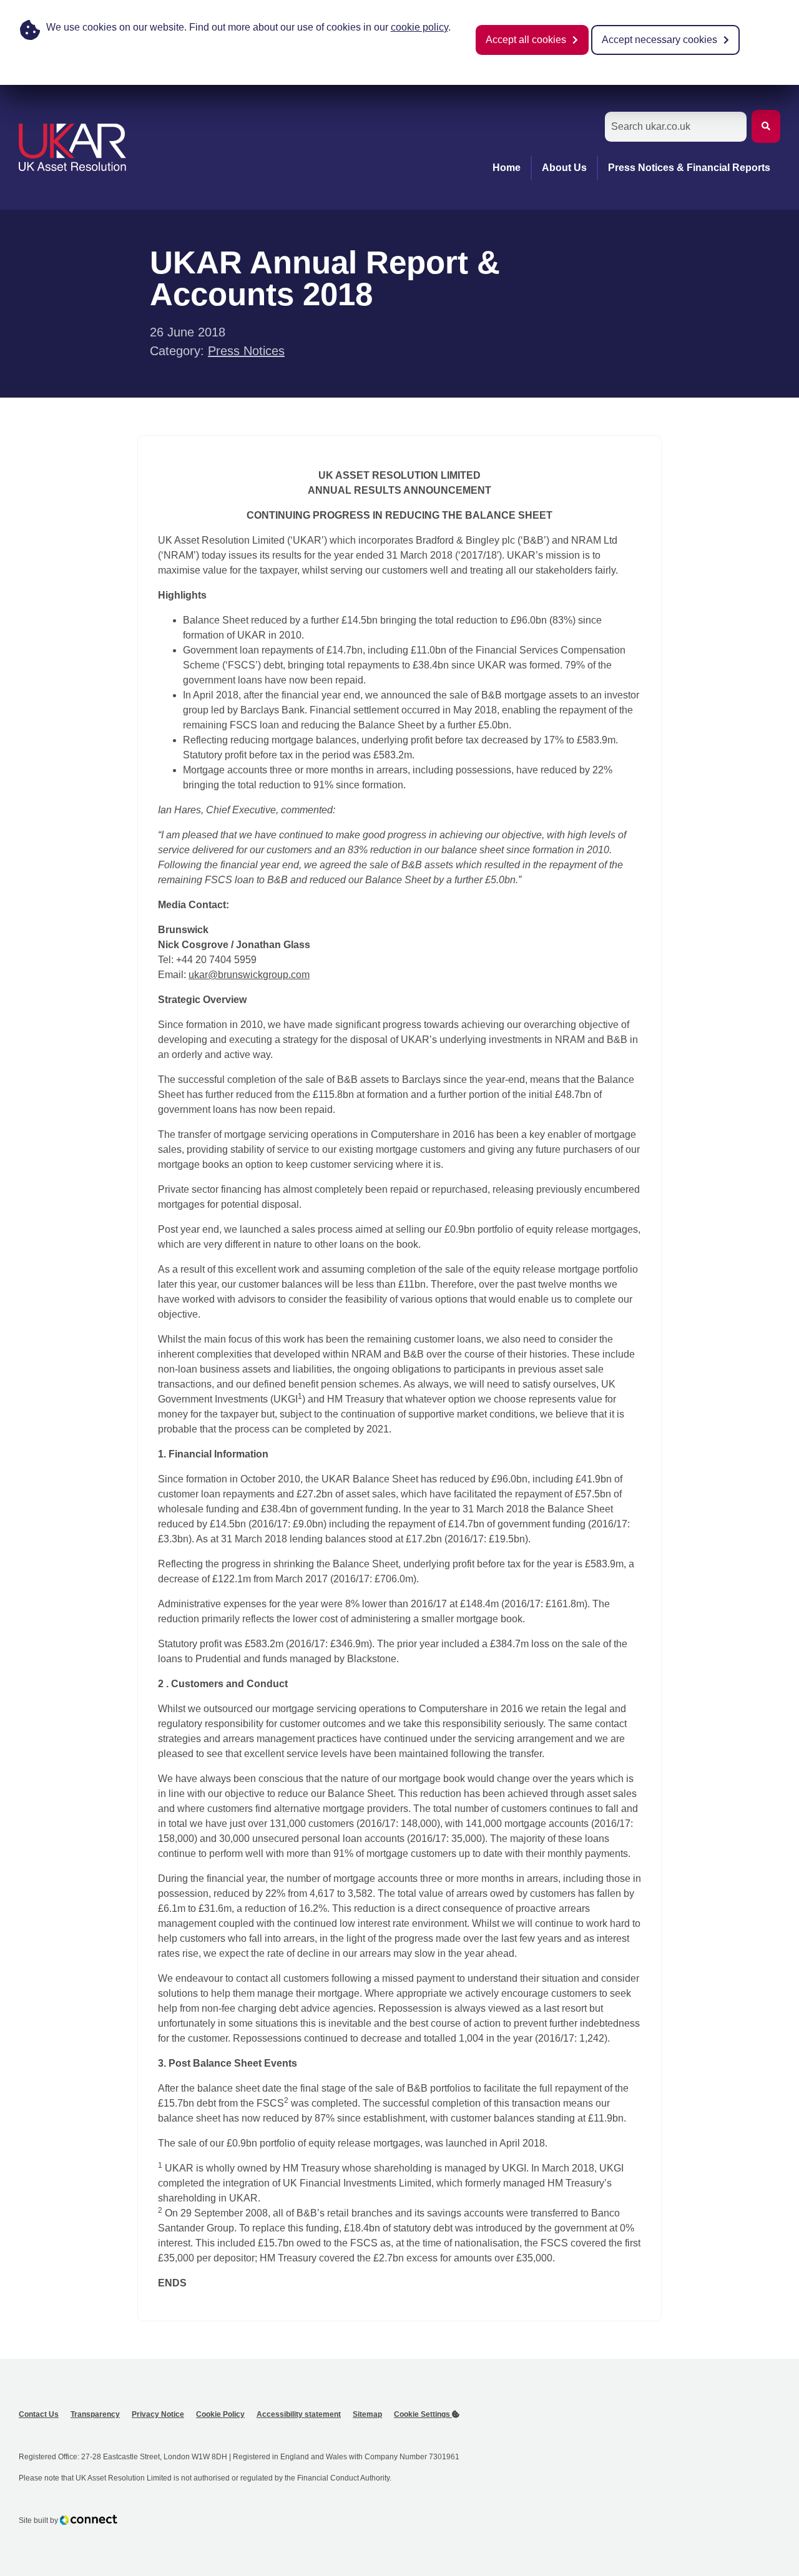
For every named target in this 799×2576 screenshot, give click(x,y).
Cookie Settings (423, 2414)
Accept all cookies (526, 40)
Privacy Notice (158, 2414)
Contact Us (39, 2414)
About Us (564, 168)
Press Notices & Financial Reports (689, 168)
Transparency (95, 2414)
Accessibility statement (299, 2414)
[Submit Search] (766, 126)
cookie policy (419, 27)
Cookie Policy (220, 2414)
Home (507, 168)
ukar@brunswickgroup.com (249, 975)
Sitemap (367, 2414)
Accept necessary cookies (659, 40)
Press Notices (246, 351)
